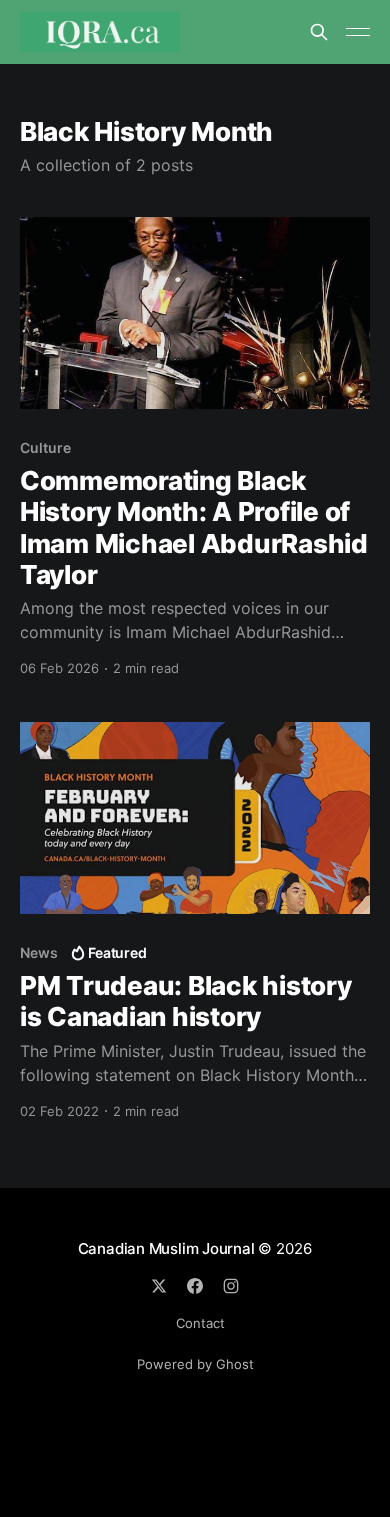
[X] (159, 1286)
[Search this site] (319, 32)
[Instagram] (231, 1286)
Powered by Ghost (195, 1364)
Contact (200, 1323)
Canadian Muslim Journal (168, 1248)
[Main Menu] (358, 32)
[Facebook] (195, 1286)
